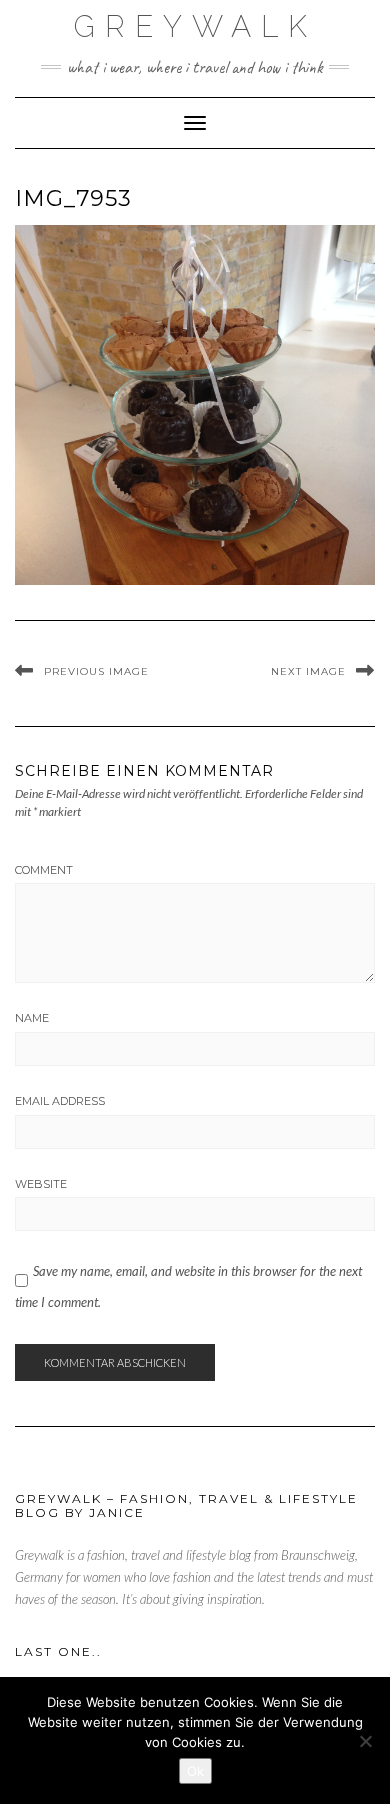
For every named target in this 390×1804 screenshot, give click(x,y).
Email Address (60, 1101)
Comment (44, 870)
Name (32, 1018)
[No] (365, 1741)
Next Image (308, 671)
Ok (195, 1771)
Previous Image (96, 671)
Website (41, 1184)
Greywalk (195, 26)
